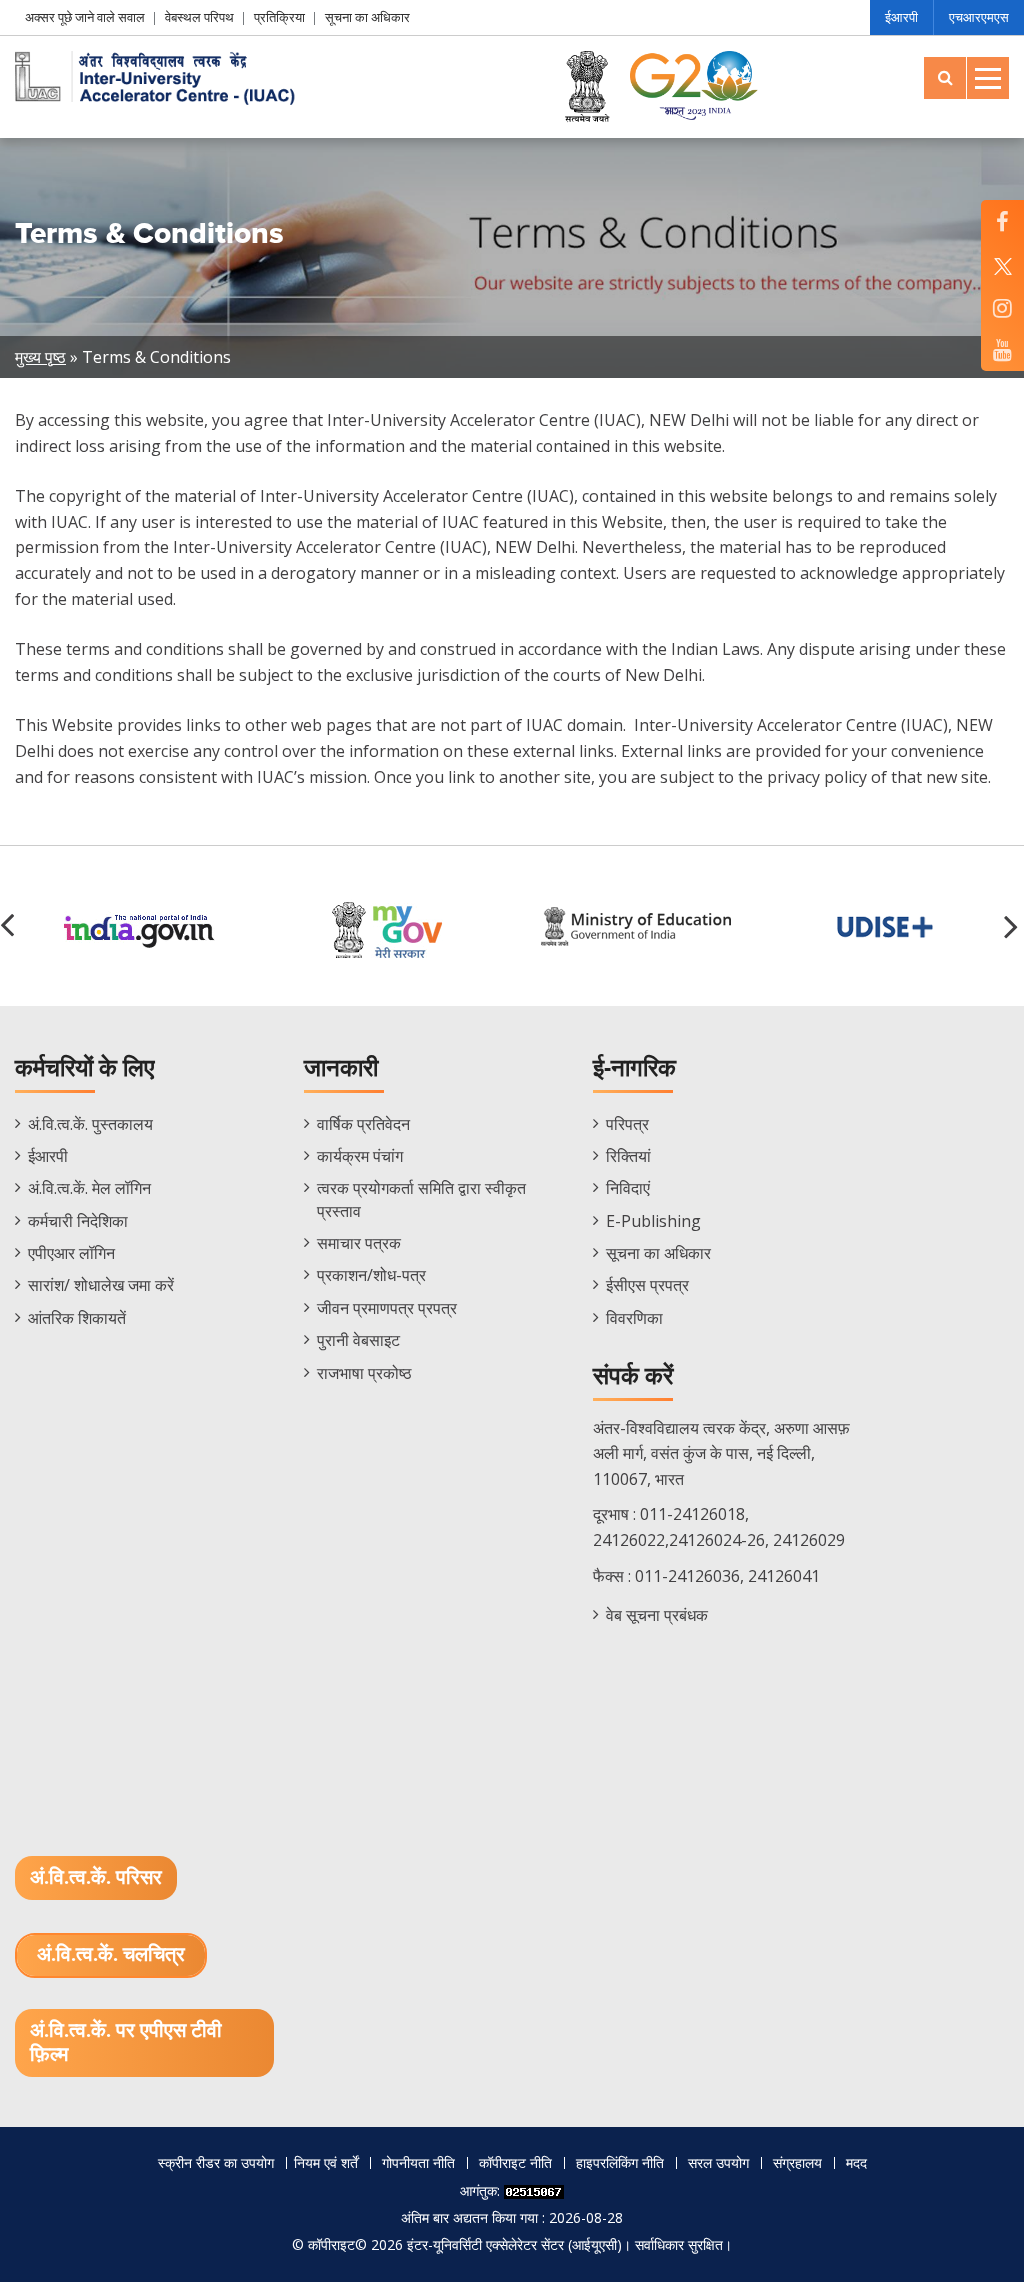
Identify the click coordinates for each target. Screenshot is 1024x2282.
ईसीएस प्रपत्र (647, 1285)
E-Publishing (653, 1221)
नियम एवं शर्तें (326, 2162)
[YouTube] (1002, 349)
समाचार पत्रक (359, 1243)
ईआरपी (901, 17)
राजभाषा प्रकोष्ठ (364, 1373)
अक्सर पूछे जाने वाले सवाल (85, 17)
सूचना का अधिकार (367, 17)
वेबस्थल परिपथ (199, 17)
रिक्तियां (628, 1156)
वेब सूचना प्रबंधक (657, 1615)
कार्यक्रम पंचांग (360, 1156)
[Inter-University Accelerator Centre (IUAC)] (160, 76)
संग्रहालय (797, 2162)
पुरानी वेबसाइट (358, 1340)
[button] (1014, 926)
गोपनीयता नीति (418, 2162)
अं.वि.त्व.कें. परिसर (96, 1878)
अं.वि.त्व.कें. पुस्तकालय (90, 1124)
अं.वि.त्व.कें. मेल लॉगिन (89, 1188)
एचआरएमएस (979, 17)
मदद (856, 2162)
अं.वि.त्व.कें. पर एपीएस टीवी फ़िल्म (126, 2043)
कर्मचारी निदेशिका (78, 1221)
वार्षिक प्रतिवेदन (363, 1124)
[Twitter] (1002, 264)
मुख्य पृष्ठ (40, 357)
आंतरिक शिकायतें (77, 1318)
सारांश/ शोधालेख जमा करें (101, 1285)
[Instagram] (1002, 307)
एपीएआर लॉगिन (71, 1253)
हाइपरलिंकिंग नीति (620, 2162)
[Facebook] (1002, 221)
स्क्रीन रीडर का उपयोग (216, 2162)
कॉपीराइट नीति (515, 2162)
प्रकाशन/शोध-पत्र (371, 1275)
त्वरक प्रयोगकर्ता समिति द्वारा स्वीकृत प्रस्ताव (421, 1199)
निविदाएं (628, 1188)
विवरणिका (634, 1318)
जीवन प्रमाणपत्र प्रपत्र (387, 1308)
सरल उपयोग (718, 2162)
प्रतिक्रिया (279, 17)
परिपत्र (627, 1124)
